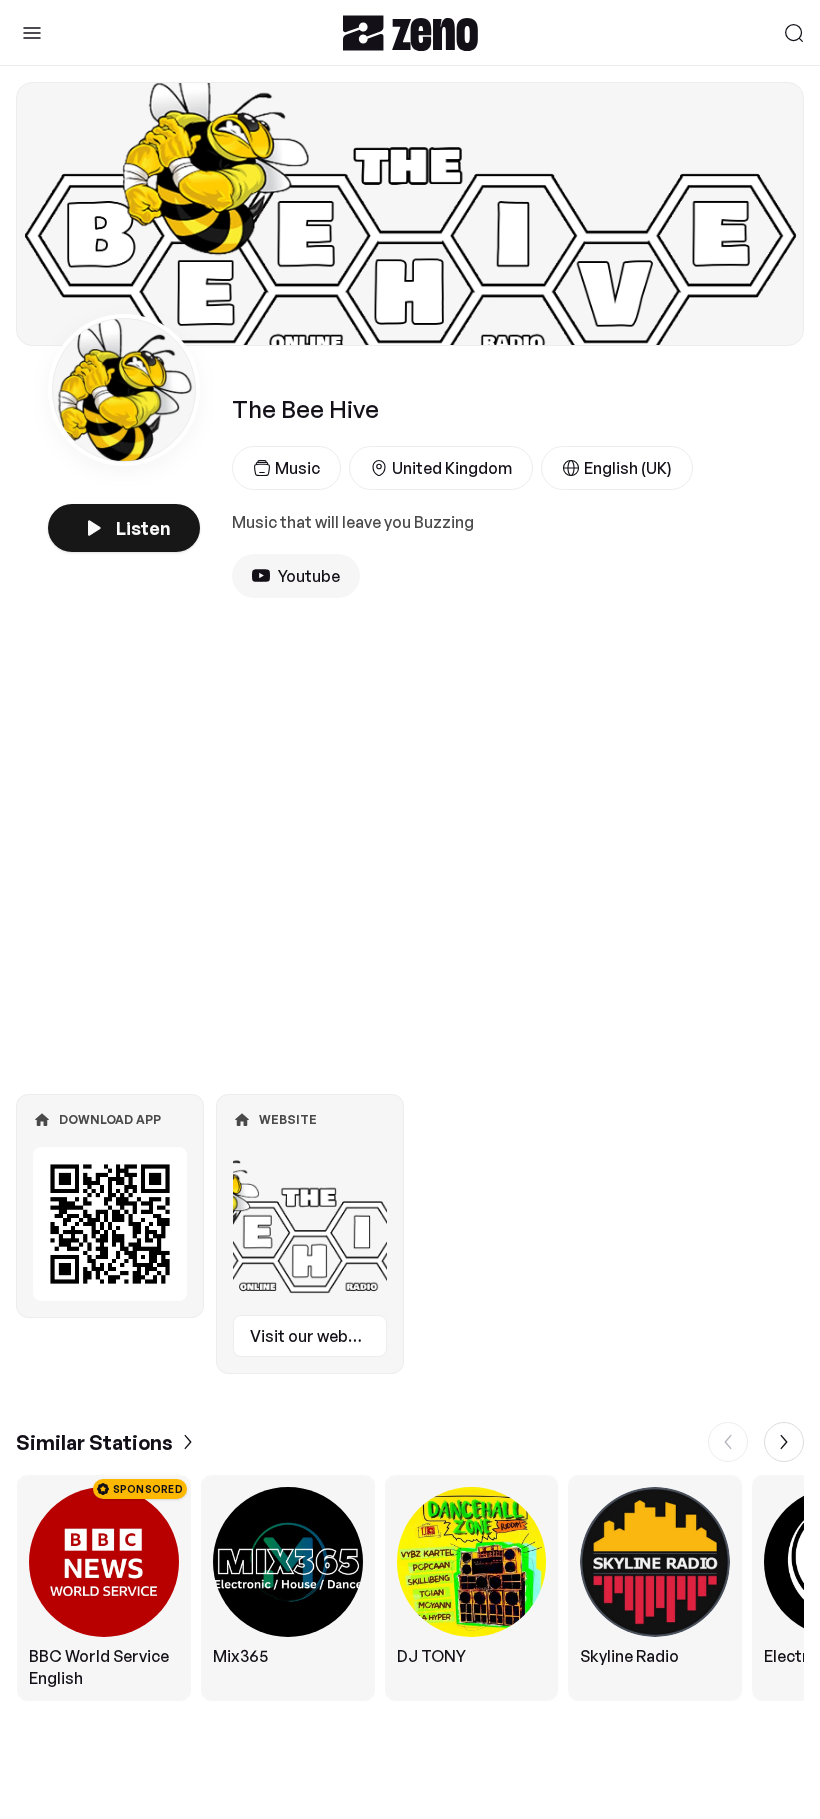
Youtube (309, 576)
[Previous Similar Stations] (728, 1442)
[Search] (794, 33)
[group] (410, 1588)
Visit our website (313, 1336)
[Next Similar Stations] (784, 1442)
